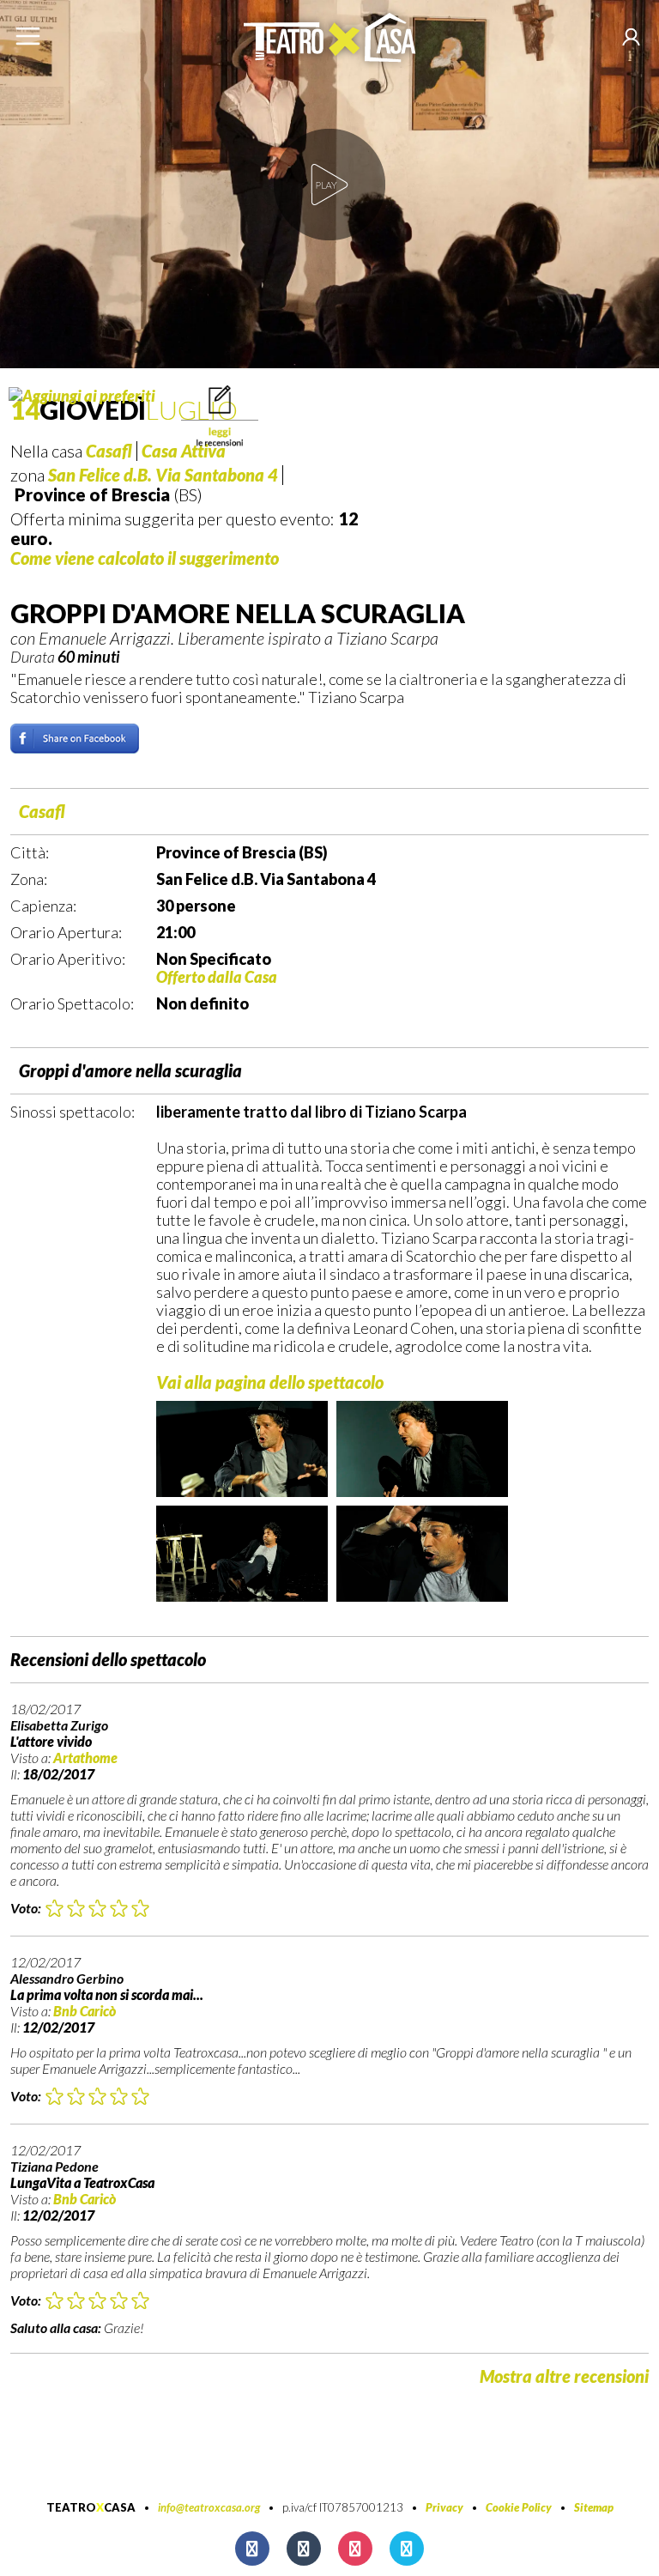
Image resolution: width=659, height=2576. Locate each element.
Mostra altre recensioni (564, 2376)
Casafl (42, 811)
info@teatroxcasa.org (209, 2507)
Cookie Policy (519, 2507)
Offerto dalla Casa (217, 977)
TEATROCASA (91, 2507)
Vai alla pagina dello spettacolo (270, 1382)
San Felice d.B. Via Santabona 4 (163, 475)
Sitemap (594, 2507)
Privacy (444, 2507)
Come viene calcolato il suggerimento (145, 558)
